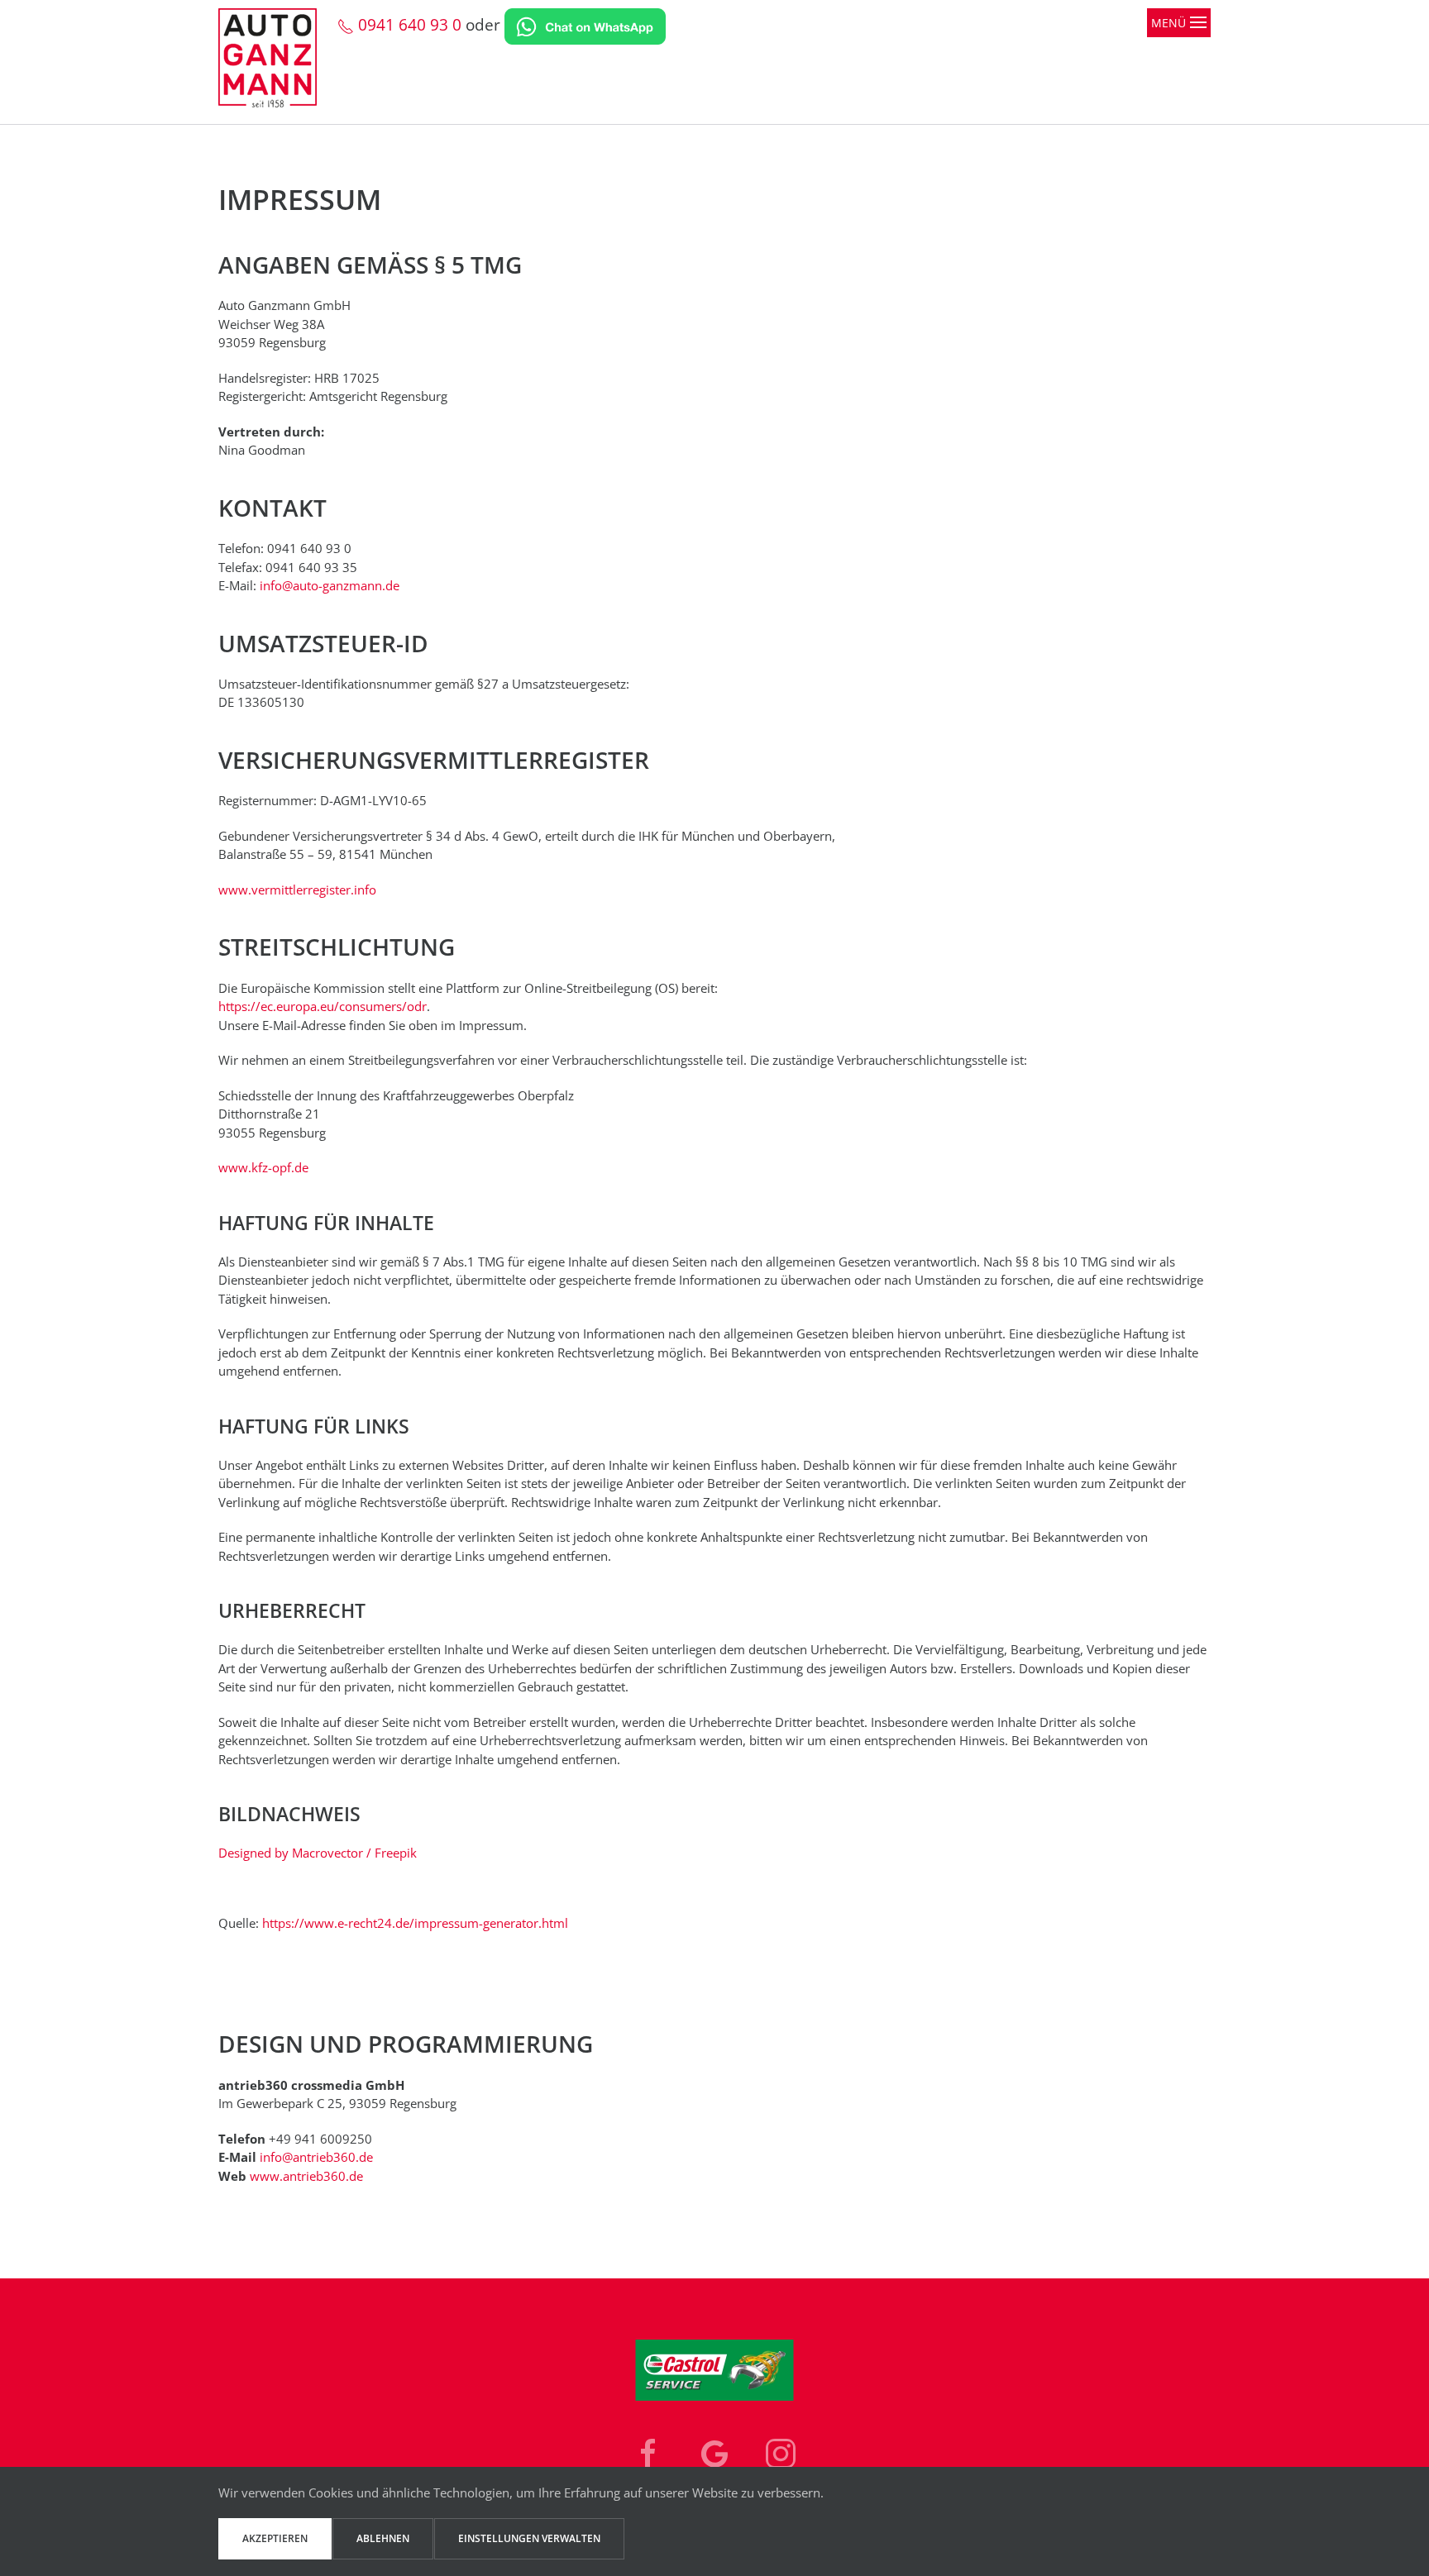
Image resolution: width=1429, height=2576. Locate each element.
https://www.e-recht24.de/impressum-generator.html (415, 1923)
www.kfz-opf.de (263, 1167)
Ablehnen (383, 2538)
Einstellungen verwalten (529, 2538)
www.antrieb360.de (306, 2176)
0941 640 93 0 (408, 25)
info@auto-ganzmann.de (330, 585)
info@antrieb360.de (316, 2157)
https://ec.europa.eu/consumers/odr (323, 1006)
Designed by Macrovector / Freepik (318, 1853)
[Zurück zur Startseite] (278, 66)
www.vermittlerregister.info (297, 890)
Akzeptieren (275, 2538)
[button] (1179, 66)
